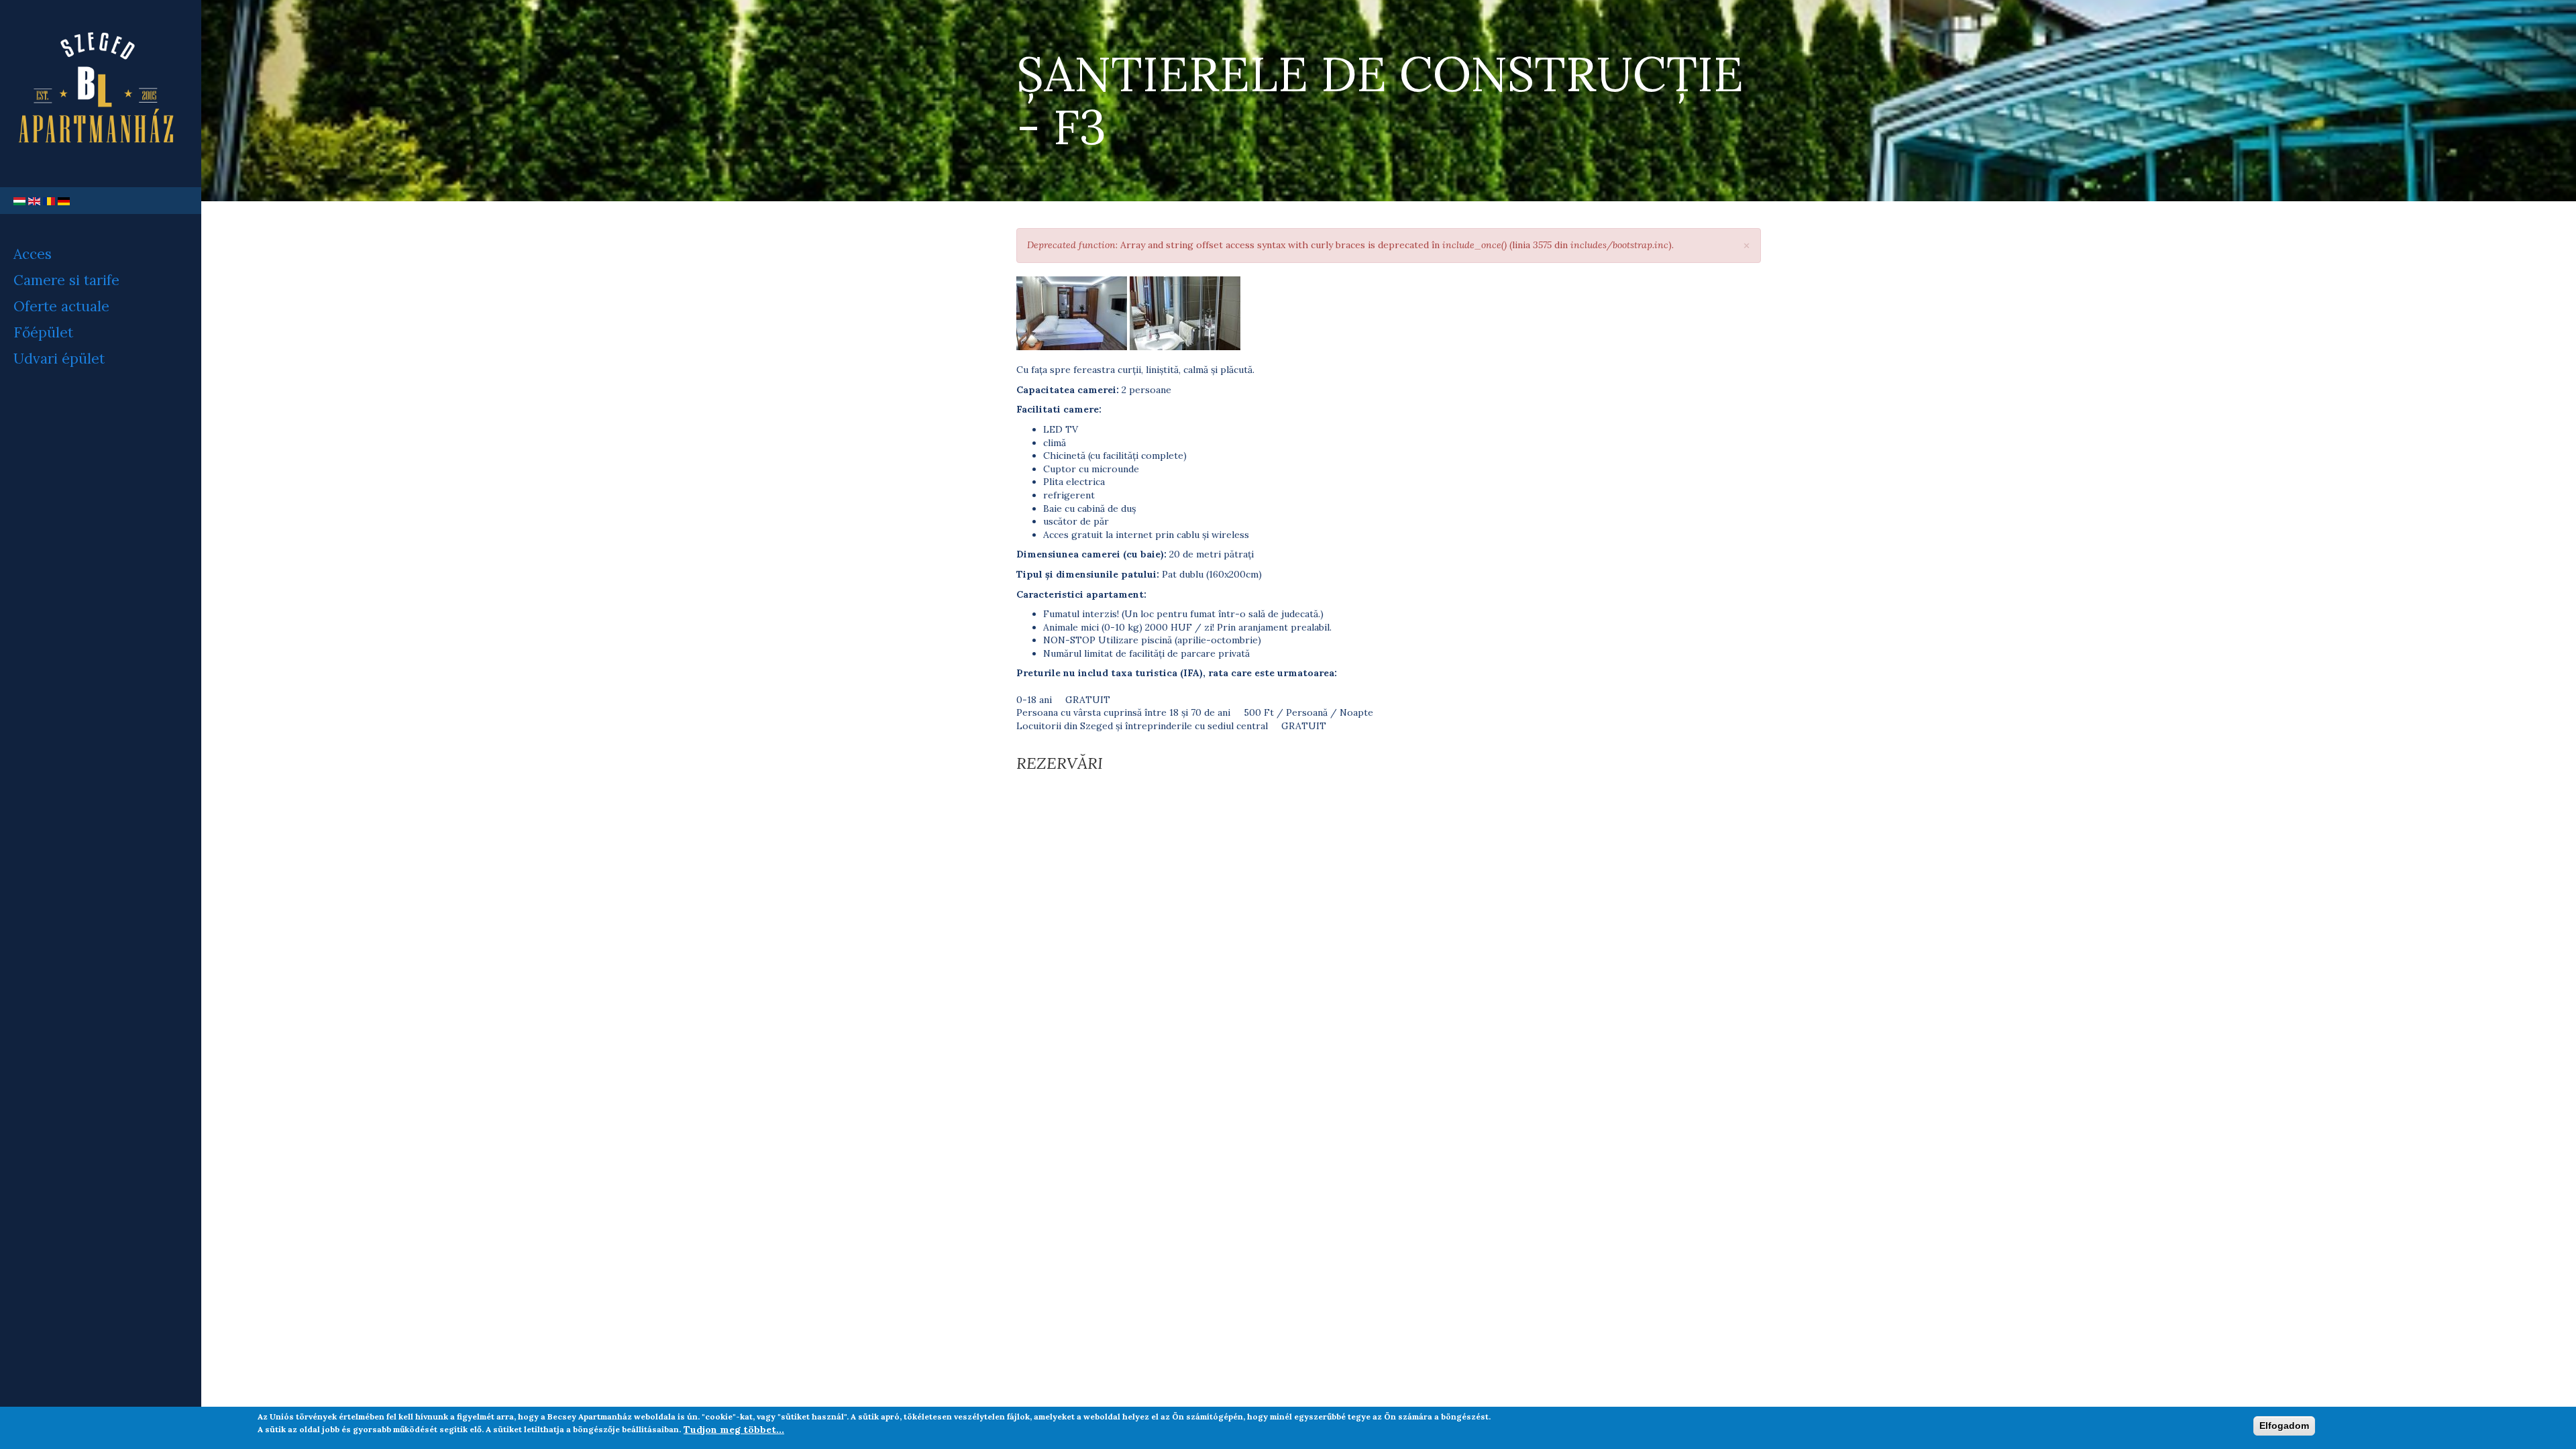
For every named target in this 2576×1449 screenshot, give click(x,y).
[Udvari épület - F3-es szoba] (1072, 313)
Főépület (43, 332)
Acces (33, 254)
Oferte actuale (61, 306)
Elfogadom (2284, 1426)
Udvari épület (59, 359)
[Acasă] (101, 94)
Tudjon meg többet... (734, 1429)
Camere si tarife (66, 280)
